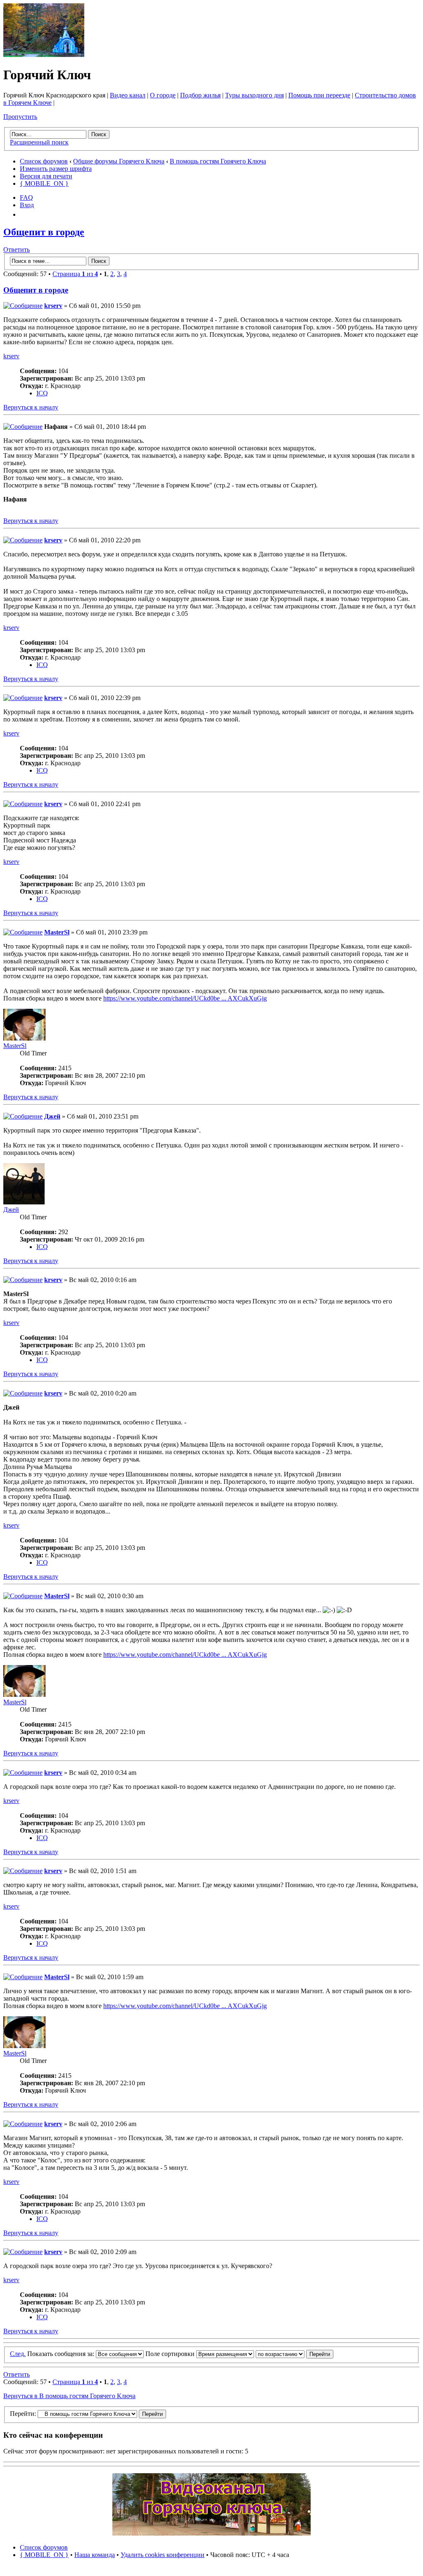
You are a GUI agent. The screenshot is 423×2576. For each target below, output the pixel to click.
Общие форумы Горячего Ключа (119, 161)
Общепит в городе (44, 232)
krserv (53, 306)
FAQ (26, 198)
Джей (52, 1116)
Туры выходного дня (254, 95)
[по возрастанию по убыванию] (295, 2354)
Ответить (17, 250)
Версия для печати (46, 176)
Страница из (75, 274)
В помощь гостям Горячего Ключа (218, 161)
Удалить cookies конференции (163, 2555)
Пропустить (20, 117)
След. (18, 2354)
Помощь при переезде (319, 95)
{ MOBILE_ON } (44, 183)
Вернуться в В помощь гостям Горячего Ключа (69, 2396)
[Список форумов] (44, 55)
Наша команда (95, 2555)
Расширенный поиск (39, 142)
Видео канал (128, 95)
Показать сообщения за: (62, 2354)
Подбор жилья (200, 95)
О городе (163, 95)
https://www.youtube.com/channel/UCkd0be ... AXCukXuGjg (185, 998)
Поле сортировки (171, 2354)
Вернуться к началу (31, 407)
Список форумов (44, 161)
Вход (27, 205)
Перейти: (23, 2414)
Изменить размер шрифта (56, 169)
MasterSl (57, 932)
